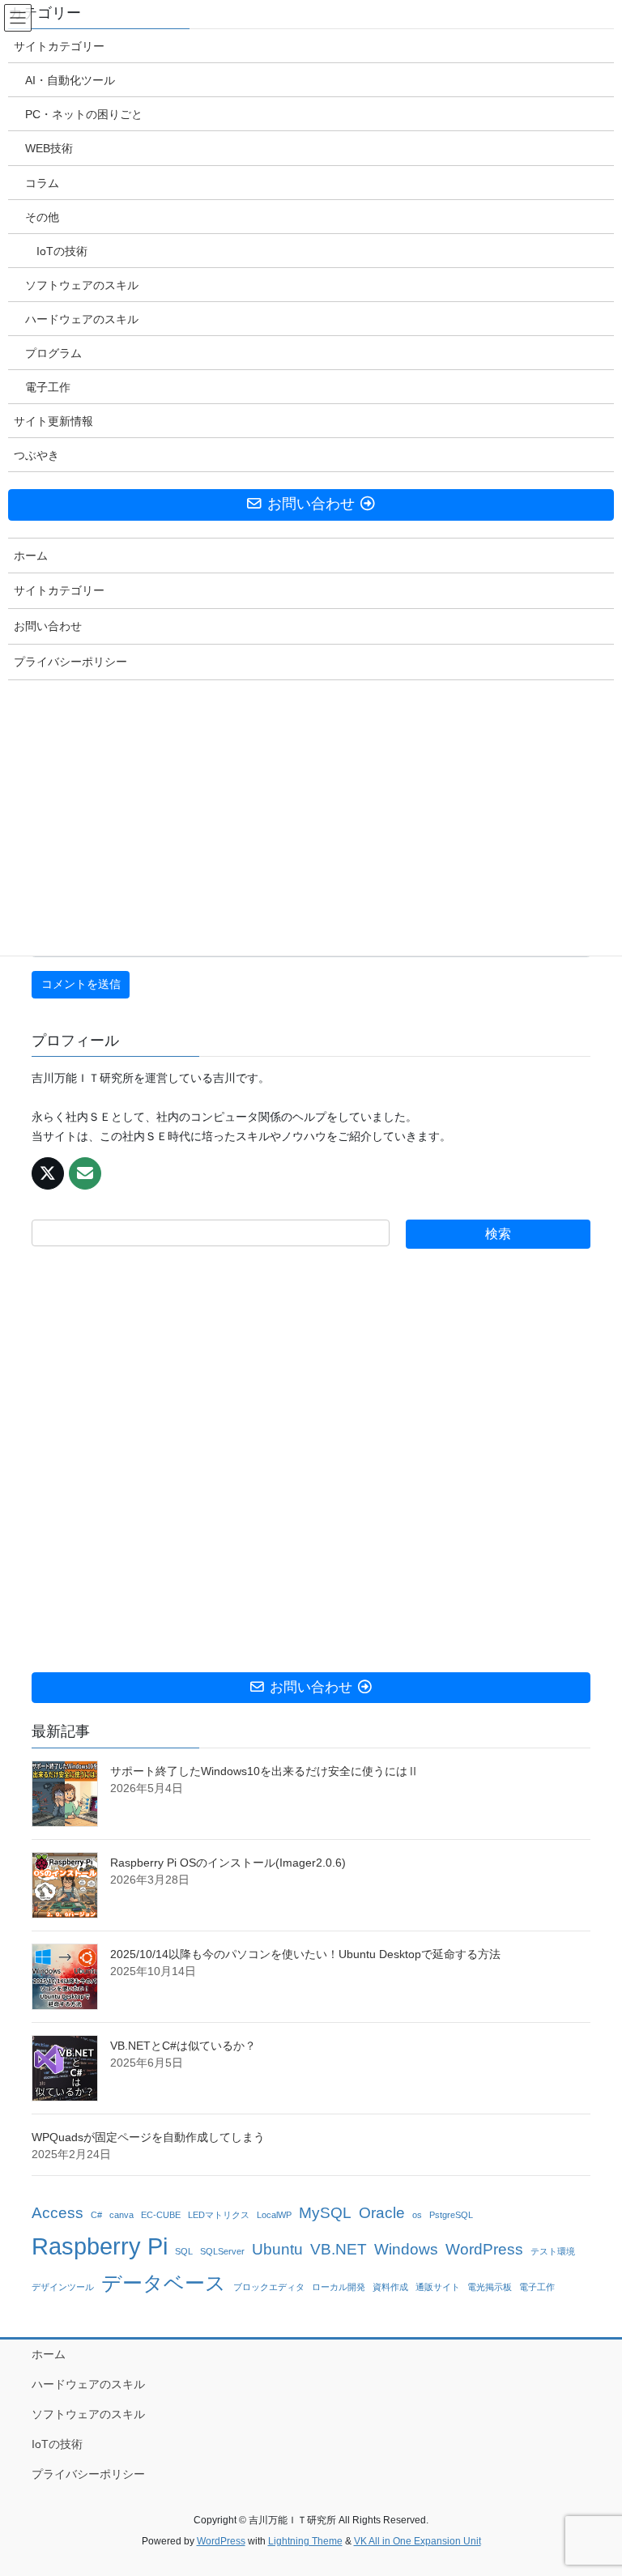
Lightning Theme (305, 2541)
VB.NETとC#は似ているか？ (183, 2046)
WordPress (484, 2249)
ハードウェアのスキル (88, 2384)
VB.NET (339, 2249)
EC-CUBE (161, 2215)
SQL (184, 2251)
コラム (42, 183)
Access (58, 2213)
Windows (406, 2249)
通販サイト (438, 2287)
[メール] (85, 1173)
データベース (164, 2283)
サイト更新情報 (53, 421)
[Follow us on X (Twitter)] (48, 1173)
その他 (42, 217)
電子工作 (537, 2287)
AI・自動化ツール (70, 80)
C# (96, 2215)
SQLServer (222, 2251)
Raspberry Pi (100, 2246)
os (417, 2215)
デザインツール (63, 2287)
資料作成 (390, 2287)
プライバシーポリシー (88, 2474)
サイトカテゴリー (59, 46)
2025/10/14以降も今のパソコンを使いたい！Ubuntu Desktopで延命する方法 (305, 1954)
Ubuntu (277, 2249)
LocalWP (274, 2215)
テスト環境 (553, 2251)
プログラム (53, 353)
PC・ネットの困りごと (84, 114)
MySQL (325, 2213)
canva (121, 2215)
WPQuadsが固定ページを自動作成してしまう (148, 2137)
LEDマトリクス (219, 2215)
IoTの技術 (57, 2444)
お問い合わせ (48, 626)
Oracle (382, 2213)
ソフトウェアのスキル (88, 2414)
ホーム (49, 2354)
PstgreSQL (451, 2215)
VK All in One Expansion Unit (418, 2541)
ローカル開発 (339, 2287)
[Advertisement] (311, 1460)
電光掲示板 (490, 2287)
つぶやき (36, 455)
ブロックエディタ (269, 2287)
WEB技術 (49, 148)
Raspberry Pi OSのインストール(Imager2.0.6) (228, 1863)
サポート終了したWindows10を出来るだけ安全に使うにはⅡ (264, 1771)
